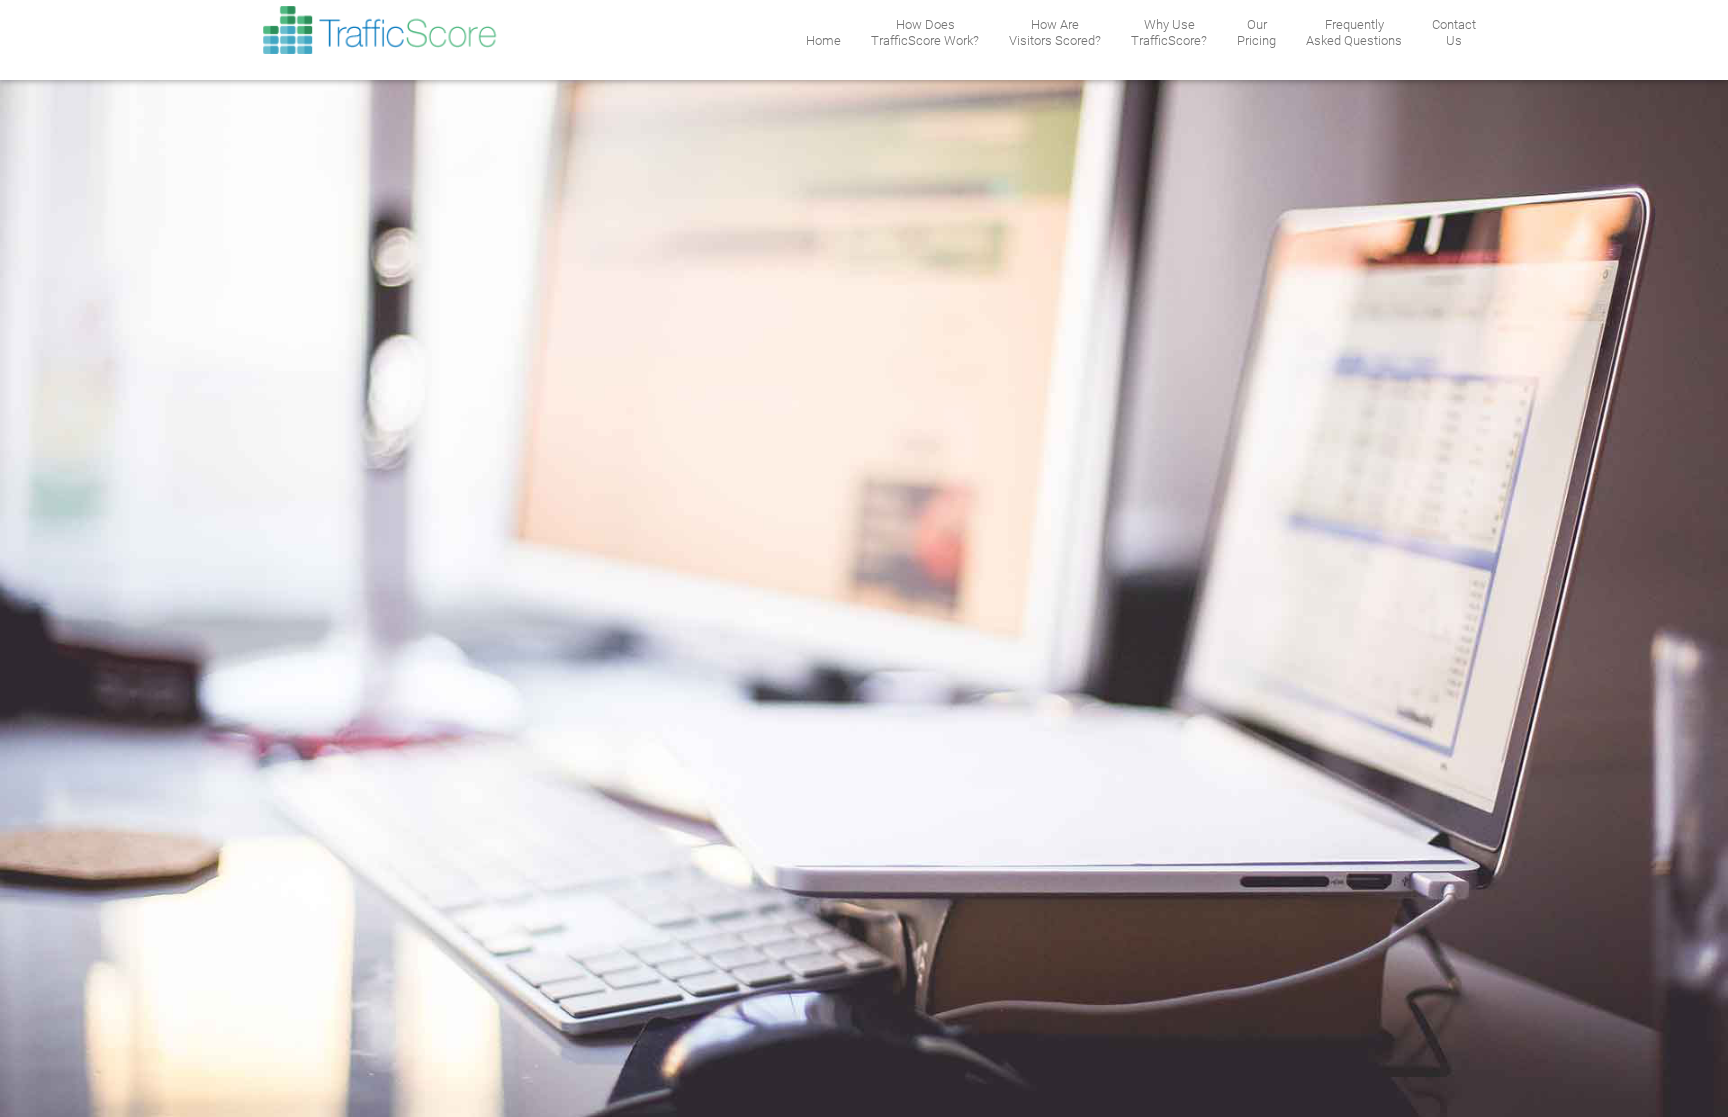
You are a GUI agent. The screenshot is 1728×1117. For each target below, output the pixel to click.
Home (823, 40)
